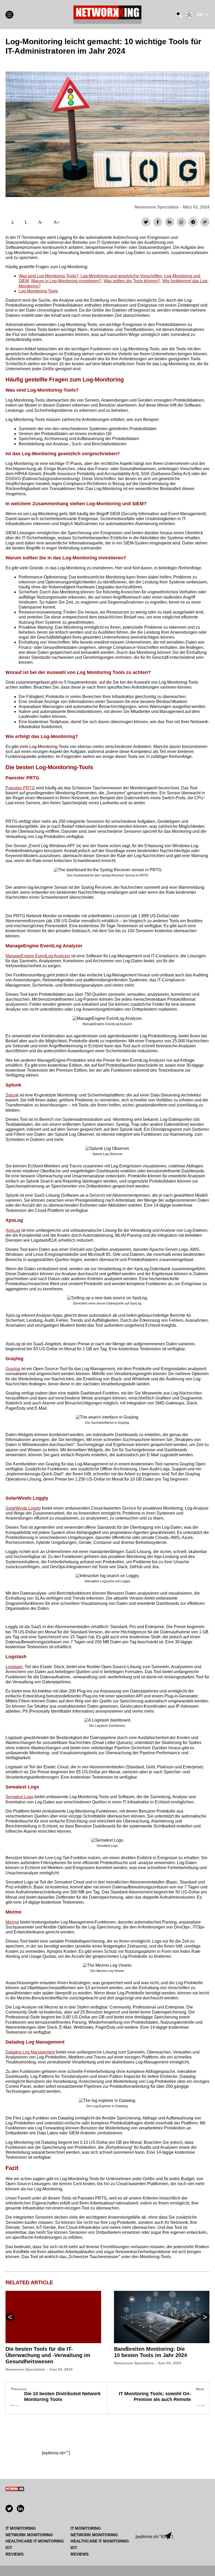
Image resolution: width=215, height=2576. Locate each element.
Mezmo (12, 1922)
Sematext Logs (19, 1797)
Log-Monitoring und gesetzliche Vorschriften (121, 276)
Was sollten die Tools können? (132, 281)
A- (41, 222)
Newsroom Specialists (157, 207)
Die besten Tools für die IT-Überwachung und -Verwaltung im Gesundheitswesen (48, 2355)
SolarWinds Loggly (23, 1508)
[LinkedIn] (170, 222)
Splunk (12, 1095)
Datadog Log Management (30, 2052)
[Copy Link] (205, 222)
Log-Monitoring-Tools (38, 291)
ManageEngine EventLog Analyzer (38, 956)
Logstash (14, 1667)
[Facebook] (158, 222)
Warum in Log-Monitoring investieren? (66, 281)
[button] (205, 2317)
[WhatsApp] (181, 222)
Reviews (15, 2554)
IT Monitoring (21, 2528)
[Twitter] (146, 222)
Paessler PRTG (20, 788)
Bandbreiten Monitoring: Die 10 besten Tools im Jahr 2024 (150, 2352)
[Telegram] (193, 222)
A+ (57, 222)
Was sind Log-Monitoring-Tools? (49, 276)
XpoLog (13, 1230)
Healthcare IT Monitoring (35, 2541)
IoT (9, 2548)
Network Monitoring (29, 2535)
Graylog (13, 1369)
